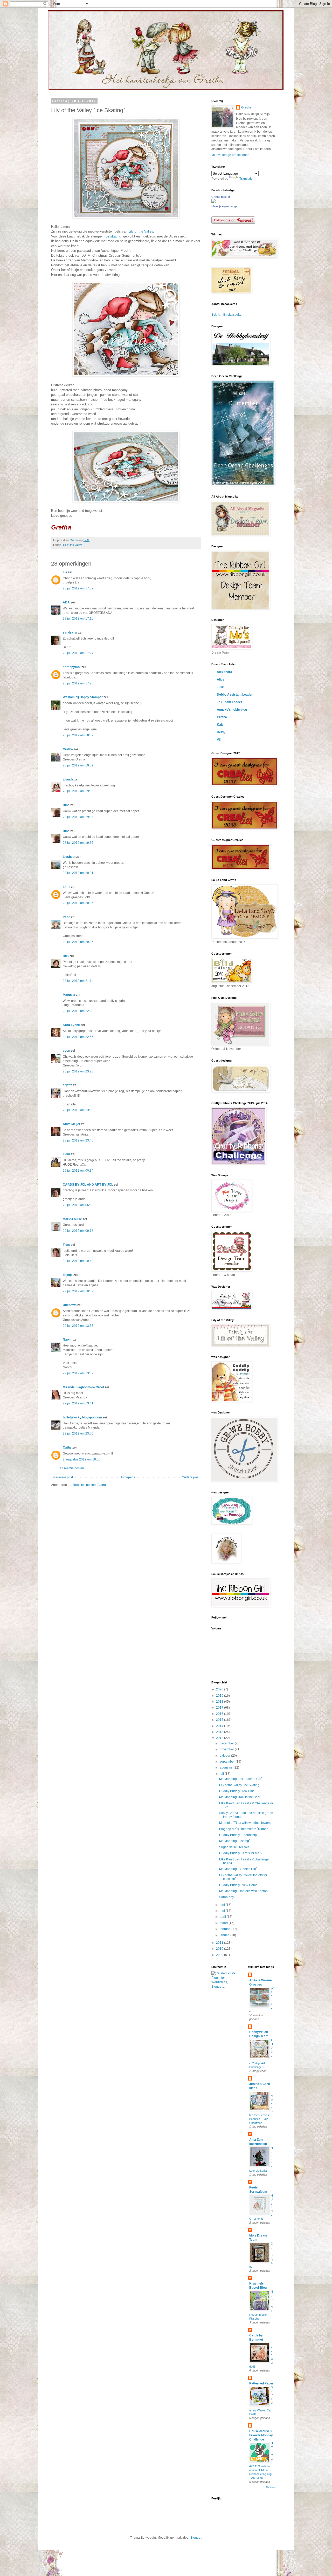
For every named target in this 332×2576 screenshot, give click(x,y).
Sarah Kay (227, 1897)
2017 (220, 1708)
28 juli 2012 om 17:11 (78, 618)
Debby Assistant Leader (235, 695)
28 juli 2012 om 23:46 (78, 1140)
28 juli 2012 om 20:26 (78, 942)
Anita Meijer (72, 1124)
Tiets (66, 1245)
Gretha (68, 749)
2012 (220, 1738)
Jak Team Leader (230, 702)
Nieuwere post (63, 1477)
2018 (220, 1702)
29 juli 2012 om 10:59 (78, 1291)
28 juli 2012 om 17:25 (78, 683)
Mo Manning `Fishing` (235, 1841)
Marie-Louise (72, 1219)
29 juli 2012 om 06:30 (78, 1205)
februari (226, 1929)
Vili (219, 740)
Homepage (127, 1477)
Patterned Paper (261, 2383)
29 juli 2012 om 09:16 (78, 1231)
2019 (220, 1696)
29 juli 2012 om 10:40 (78, 1261)
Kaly (220, 725)
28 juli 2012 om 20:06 (78, 903)
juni (223, 1905)
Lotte (67, 887)
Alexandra (224, 672)
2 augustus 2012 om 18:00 (82, 1459)
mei (223, 1911)
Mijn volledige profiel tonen (230, 155)
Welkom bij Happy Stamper (83, 697)
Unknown (70, 1305)
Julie (220, 687)
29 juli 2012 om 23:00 (78, 1433)
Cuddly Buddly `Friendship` (238, 1835)
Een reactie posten (71, 1468)
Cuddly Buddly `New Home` (239, 1885)
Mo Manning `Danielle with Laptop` (244, 1891)
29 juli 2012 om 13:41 (78, 1403)
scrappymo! (72, 667)
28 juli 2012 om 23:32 (78, 1110)
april (223, 1917)
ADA (66, 602)
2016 (220, 1714)
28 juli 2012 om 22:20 (78, 1011)
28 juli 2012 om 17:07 (78, 588)
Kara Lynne (71, 1025)
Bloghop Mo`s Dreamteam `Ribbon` (244, 1829)
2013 (220, 1732)
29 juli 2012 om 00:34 (78, 1171)
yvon (66, 1051)
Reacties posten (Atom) (89, 1485)
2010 (220, 1949)
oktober (225, 1756)
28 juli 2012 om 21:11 (78, 981)
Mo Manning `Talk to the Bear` (240, 1797)
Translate (246, 179)
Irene (67, 917)
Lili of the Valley (72, 545)
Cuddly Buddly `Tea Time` (237, 1791)
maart (224, 1923)
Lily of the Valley (140, 231)
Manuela (69, 995)
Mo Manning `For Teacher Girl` (241, 1779)
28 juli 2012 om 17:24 (78, 653)
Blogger (196, 2538)
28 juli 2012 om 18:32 (78, 735)
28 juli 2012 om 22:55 (78, 1037)
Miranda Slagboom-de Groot (83, 1387)
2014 (220, 1726)
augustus (227, 1768)
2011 (220, 1943)
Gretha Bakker (221, 197)
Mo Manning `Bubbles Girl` (238, 1869)
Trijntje (68, 1275)
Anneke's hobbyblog (232, 710)
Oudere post (191, 1477)
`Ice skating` (113, 236)
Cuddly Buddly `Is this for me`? (241, 1853)
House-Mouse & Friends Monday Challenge (261, 2435)
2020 (220, 1689)
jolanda (68, 779)
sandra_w (70, 633)
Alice (221, 679)
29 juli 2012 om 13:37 (78, 1326)
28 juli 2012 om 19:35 (78, 817)
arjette (68, 1085)
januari (225, 1935)
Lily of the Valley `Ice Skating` (240, 1785)
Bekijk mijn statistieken (227, 315)
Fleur (67, 1154)
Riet (66, 956)
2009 (220, 1955)
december (227, 1743)
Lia (65, 572)
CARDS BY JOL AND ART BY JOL (88, 1185)
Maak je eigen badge (224, 206)
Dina (66, 805)
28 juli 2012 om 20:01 (78, 873)
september (228, 1762)
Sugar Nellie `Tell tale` (235, 1847)
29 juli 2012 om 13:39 (78, 1373)
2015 (220, 1720)
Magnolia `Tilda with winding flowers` (245, 1823)
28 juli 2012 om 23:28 (78, 1071)
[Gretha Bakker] (213, 202)
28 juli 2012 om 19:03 (78, 791)
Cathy (67, 1447)
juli (222, 1774)
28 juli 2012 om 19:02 (78, 765)
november (227, 1749)
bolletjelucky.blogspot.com (82, 1417)
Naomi (68, 1340)
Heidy (221, 732)
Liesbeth (69, 857)
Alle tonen (271, 2487)
